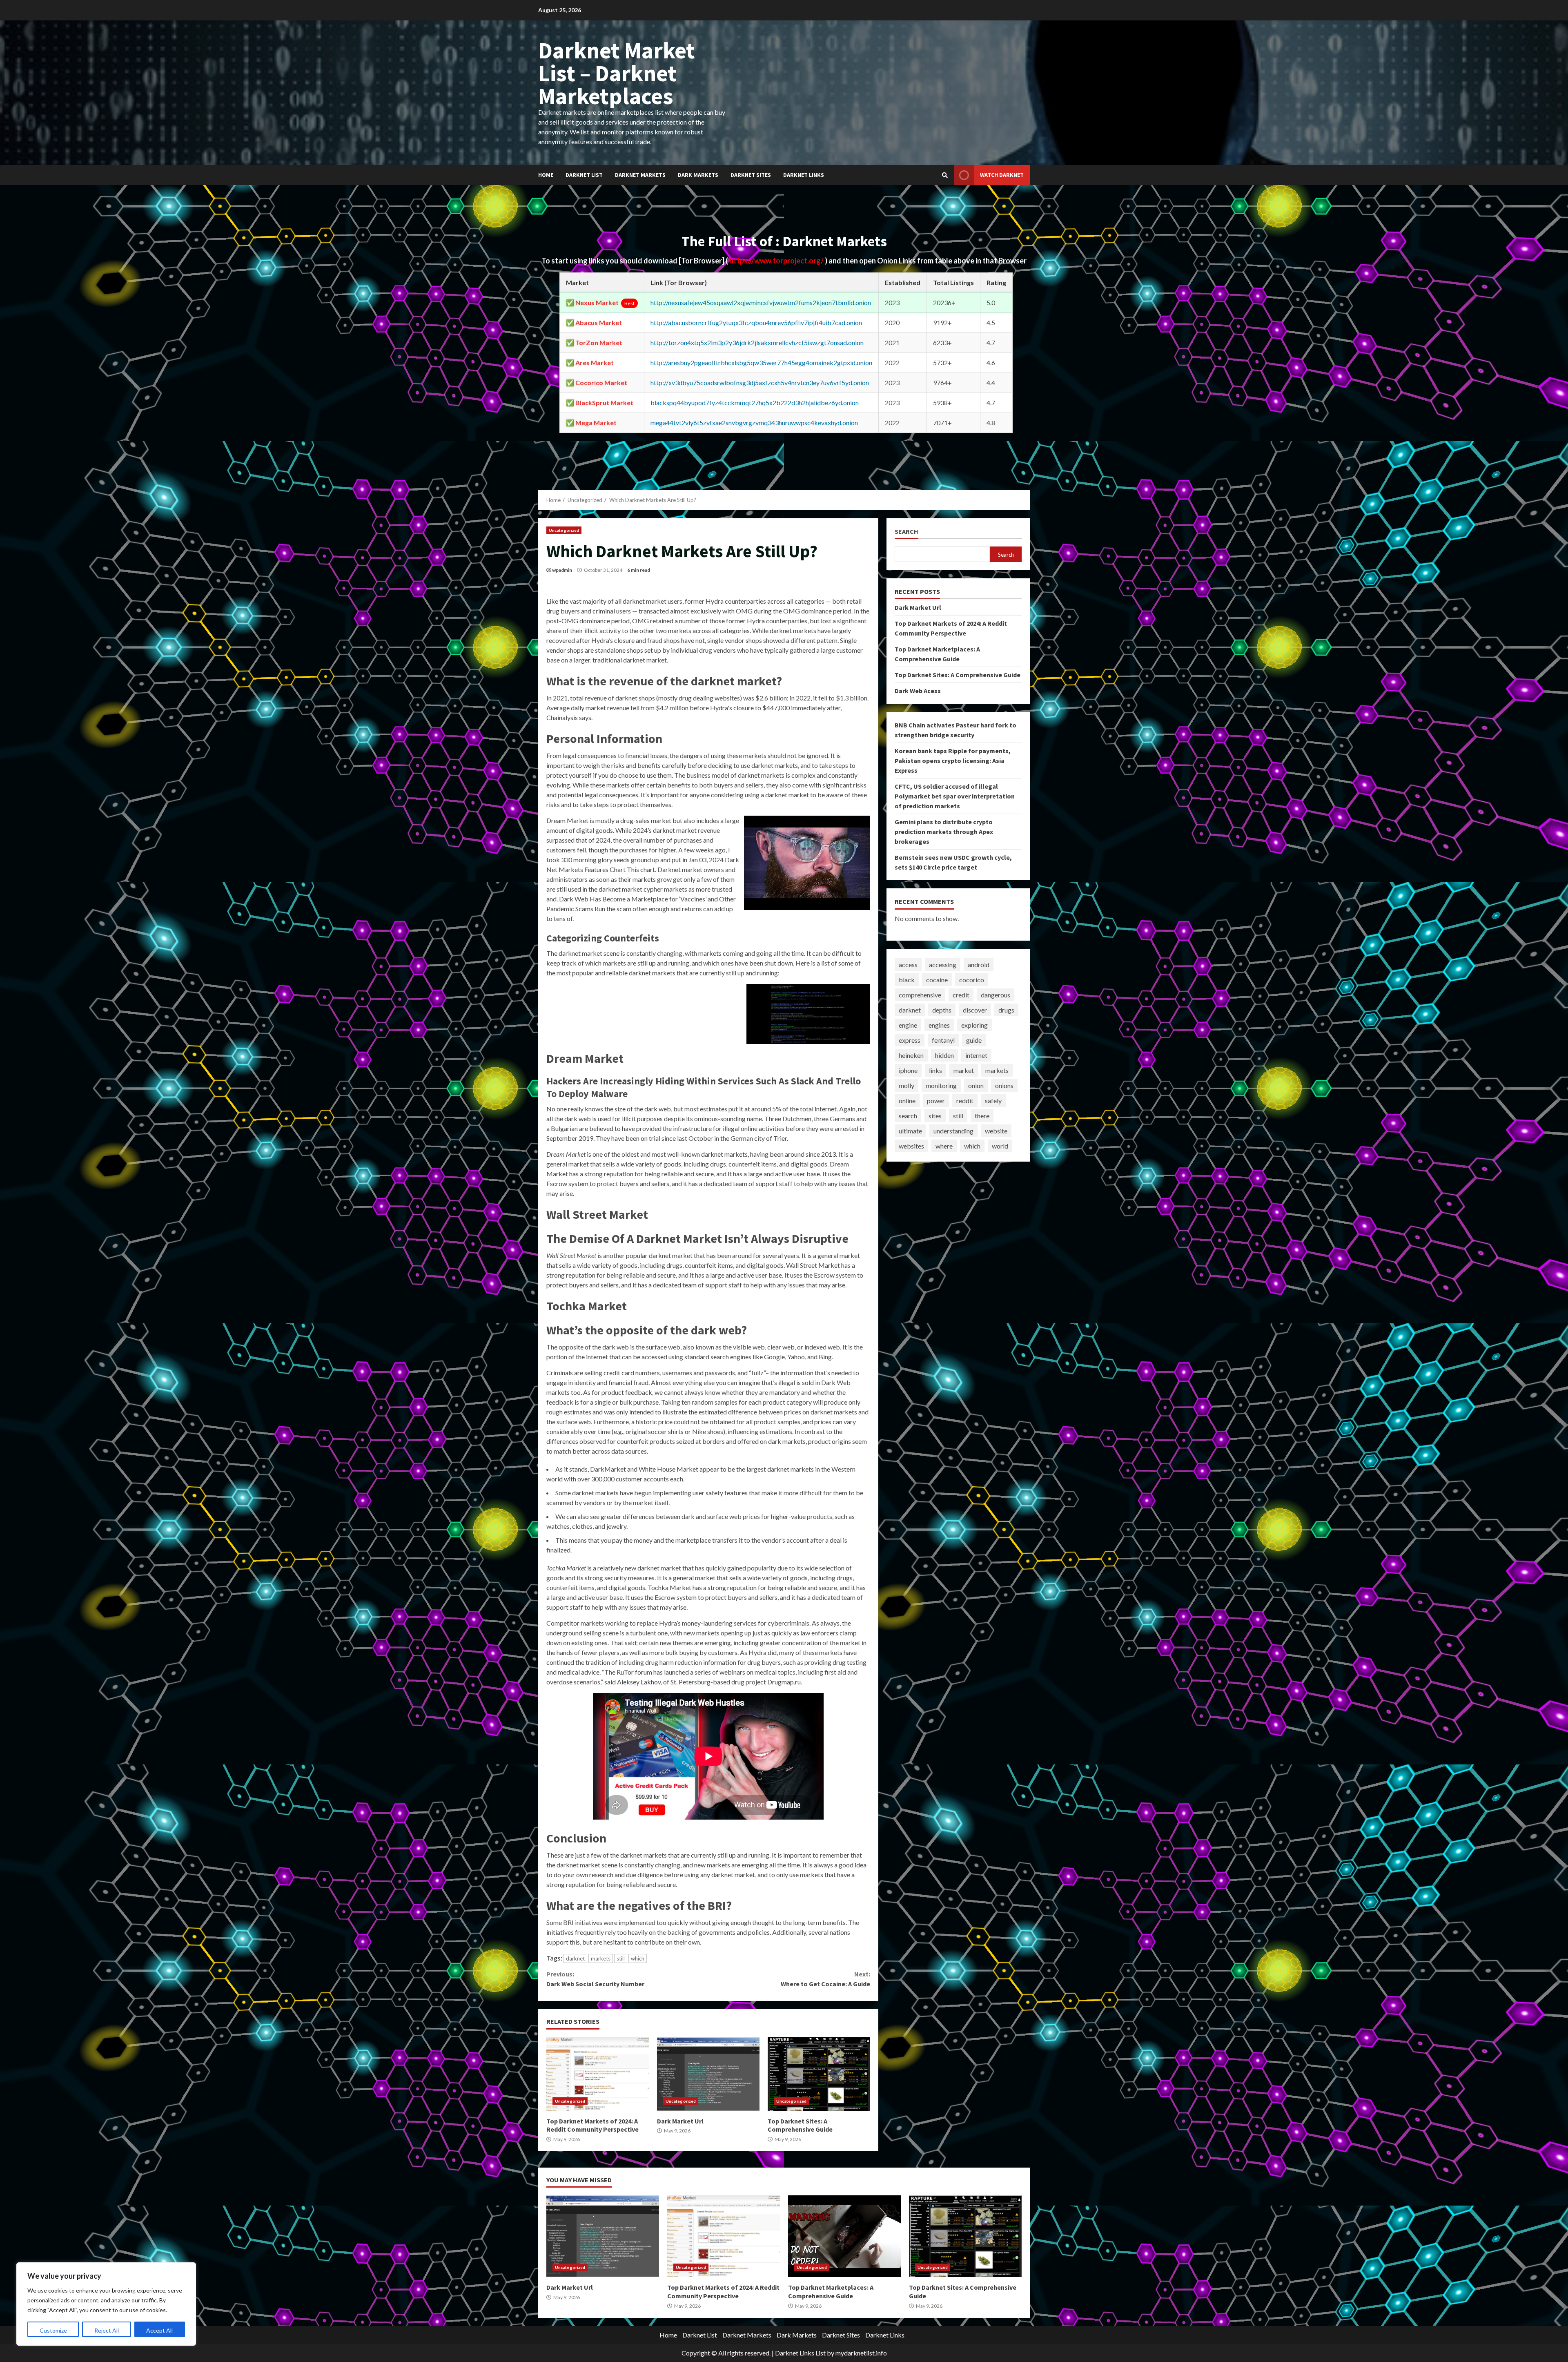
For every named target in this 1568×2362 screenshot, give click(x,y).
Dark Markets (698, 175)
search (908, 1116)
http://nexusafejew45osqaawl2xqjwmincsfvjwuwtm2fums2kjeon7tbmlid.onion (761, 302)
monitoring (941, 1085)
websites (911, 1146)
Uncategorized (564, 530)
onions (1004, 1085)
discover (975, 1010)
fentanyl (943, 1040)
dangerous (996, 995)
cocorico (972, 980)
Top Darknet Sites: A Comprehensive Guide (819, 2074)
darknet (575, 1958)
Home (546, 175)
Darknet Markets (640, 175)
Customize (53, 2330)
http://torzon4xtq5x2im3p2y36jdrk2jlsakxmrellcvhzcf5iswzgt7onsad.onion (757, 342)
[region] (106, 2304)
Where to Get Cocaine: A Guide (825, 1979)
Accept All (159, 2330)
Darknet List (584, 175)
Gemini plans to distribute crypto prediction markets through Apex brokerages (944, 832)
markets (601, 1958)
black (907, 980)
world (1000, 1146)
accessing (943, 965)
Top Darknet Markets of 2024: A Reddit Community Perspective (598, 2074)
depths (942, 1010)
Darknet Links (804, 175)
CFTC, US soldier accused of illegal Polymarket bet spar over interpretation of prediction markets (955, 796)
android (979, 965)
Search (906, 532)
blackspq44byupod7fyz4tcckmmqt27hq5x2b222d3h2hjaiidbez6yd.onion (755, 403)
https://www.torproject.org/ (777, 261)
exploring (974, 1025)
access (908, 965)
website (996, 1131)
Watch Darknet (1002, 175)
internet (976, 1055)
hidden (944, 1055)
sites (935, 1116)
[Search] (945, 175)
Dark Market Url (708, 2074)
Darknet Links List (800, 2353)
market (964, 1070)
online (907, 1101)
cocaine (937, 980)
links (935, 1070)
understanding (953, 1131)
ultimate (910, 1131)
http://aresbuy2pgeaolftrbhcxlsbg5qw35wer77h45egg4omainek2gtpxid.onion (761, 362)
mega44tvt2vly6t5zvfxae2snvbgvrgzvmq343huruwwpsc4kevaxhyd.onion (754, 423)
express (910, 1040)
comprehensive (920, 995)
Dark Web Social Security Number (595, 1979)
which (638, 1958)
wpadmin (562, 570)
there (982, 1116)
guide (974, 1040)
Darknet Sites (751, 175)
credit (961, 995)
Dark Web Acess (918, 691)
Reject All (107, 2330)
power (936, 1101)
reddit (965, 1101)
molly (906, 1085)
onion (976, 1085)
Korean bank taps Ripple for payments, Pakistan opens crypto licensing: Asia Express (953, 761)
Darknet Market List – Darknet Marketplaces (617, 73)
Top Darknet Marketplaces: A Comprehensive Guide (844, 2236)
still (621, 1958)
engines (939, 1025)
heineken (911, 1055)
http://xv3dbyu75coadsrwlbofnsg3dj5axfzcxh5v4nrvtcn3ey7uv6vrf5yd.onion (760, 383)
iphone (908, 1070)
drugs (1006, 1010)
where (944, 1146)
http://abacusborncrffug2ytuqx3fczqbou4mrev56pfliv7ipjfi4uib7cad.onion (756, 322)
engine (908, 1025)
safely (993, 1101)
